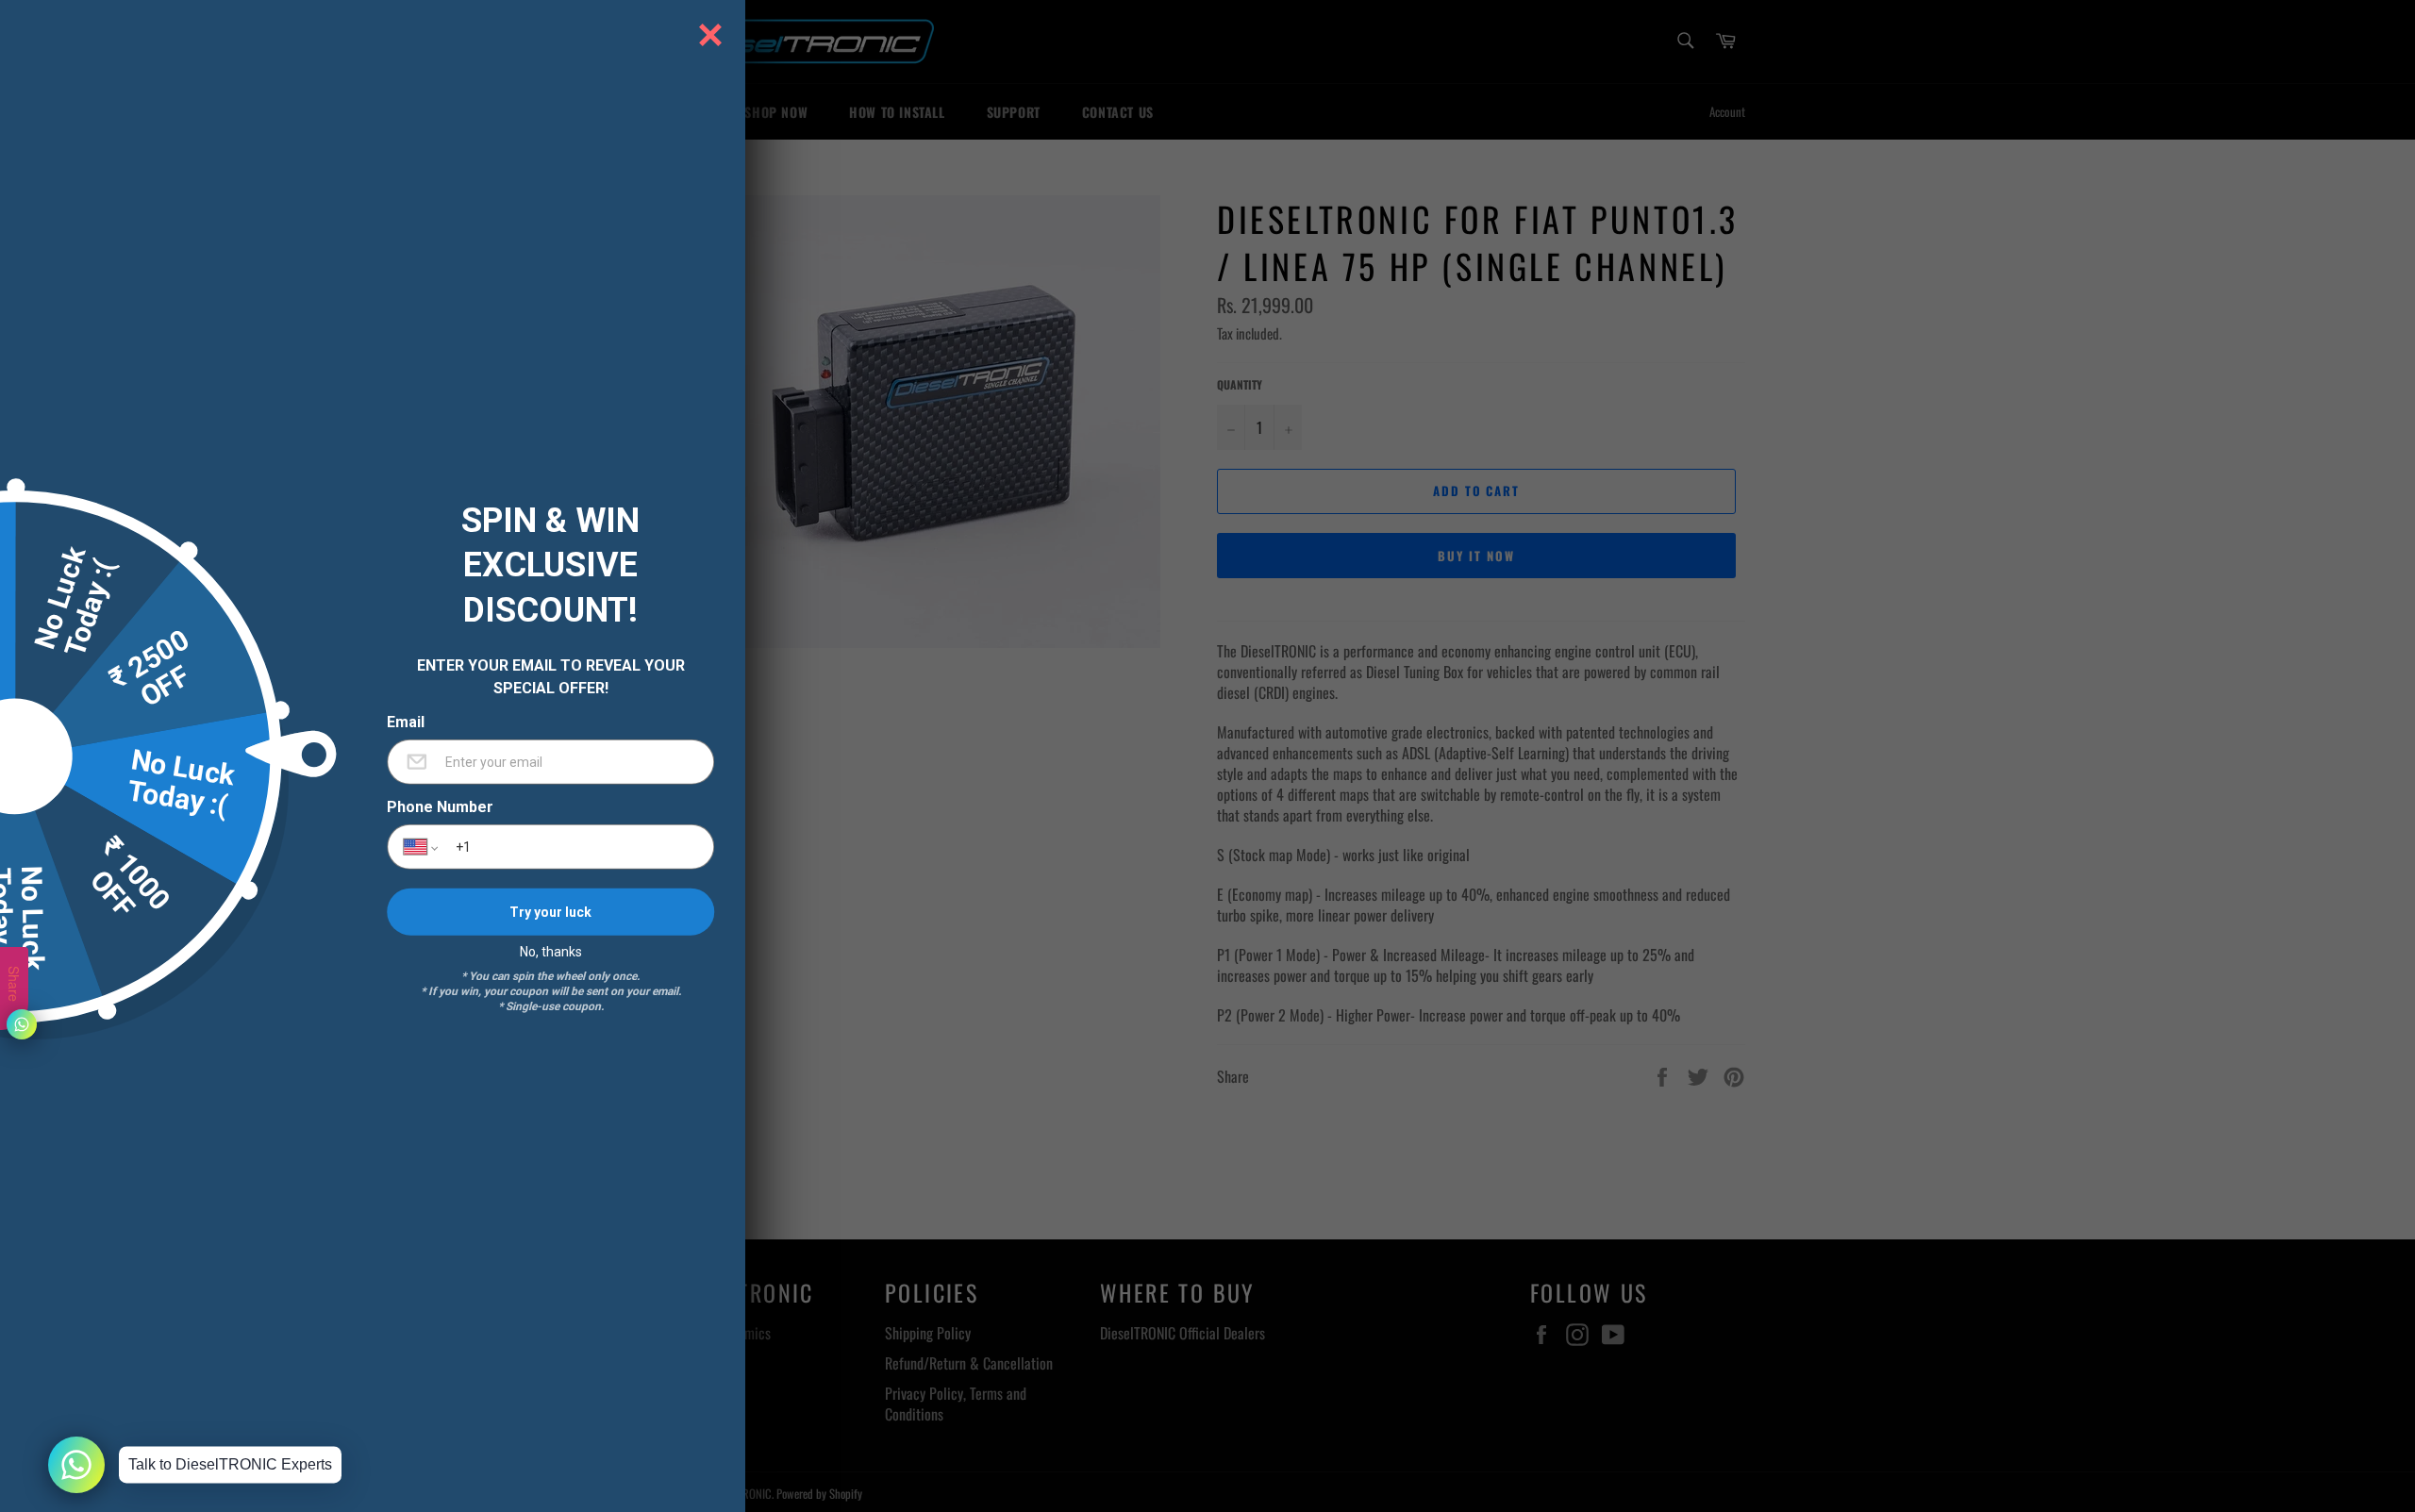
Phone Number (440, 807)
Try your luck (550, 911)
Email (406, 723)
